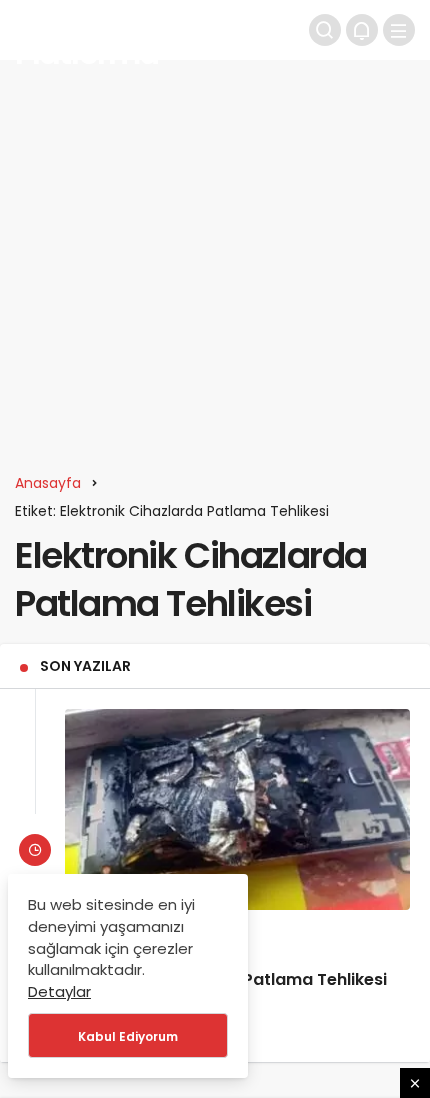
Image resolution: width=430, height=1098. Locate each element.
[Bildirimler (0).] (362, 30)
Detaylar (59, 991)
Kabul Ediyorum (128, 1036)
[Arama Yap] (325, 30)
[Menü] (399, 30)
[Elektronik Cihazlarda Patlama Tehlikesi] (237, 809)
